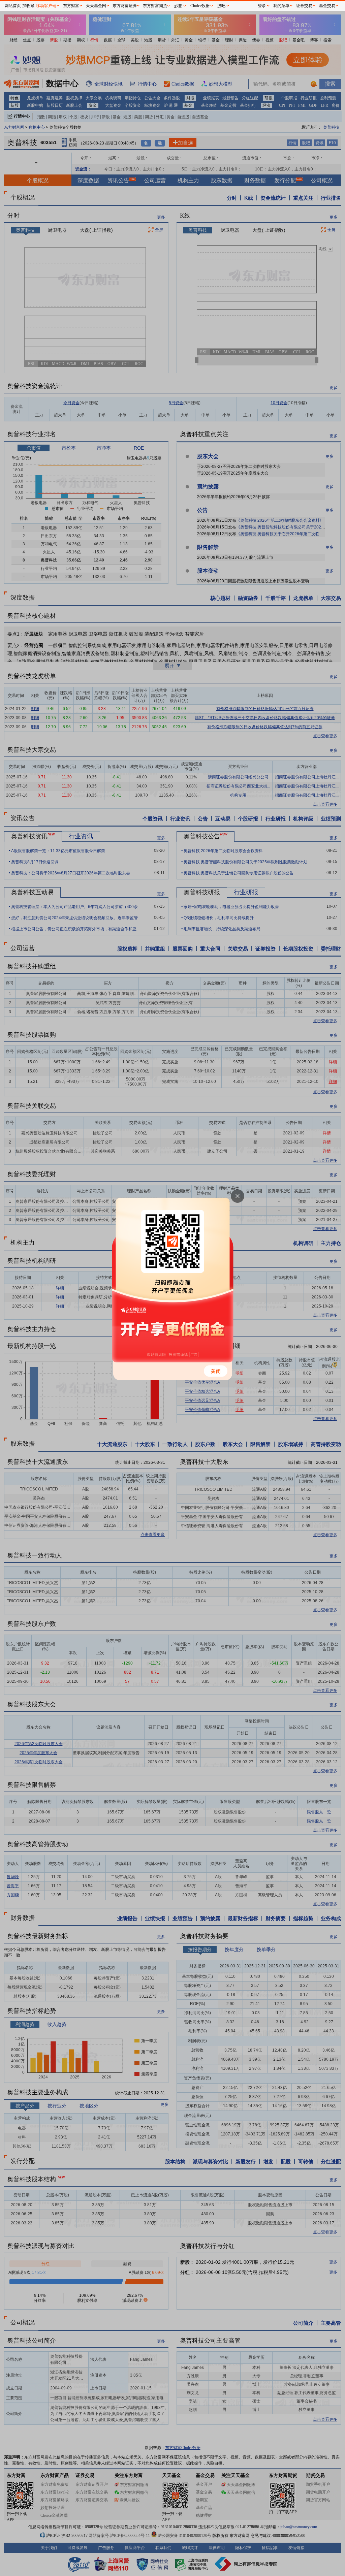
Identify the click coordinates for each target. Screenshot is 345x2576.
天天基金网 (96, 6)
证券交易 (304, 6)
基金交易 (327, 6)
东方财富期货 (155, 6)
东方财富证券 (125, 6)
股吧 (221, 6)
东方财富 (71, 6)
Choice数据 (200, 6)
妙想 (178, 6)
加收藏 (28, 6)
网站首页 (13, 6)
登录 (262, 6)
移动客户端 (46, 6)
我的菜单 (281, 6)
